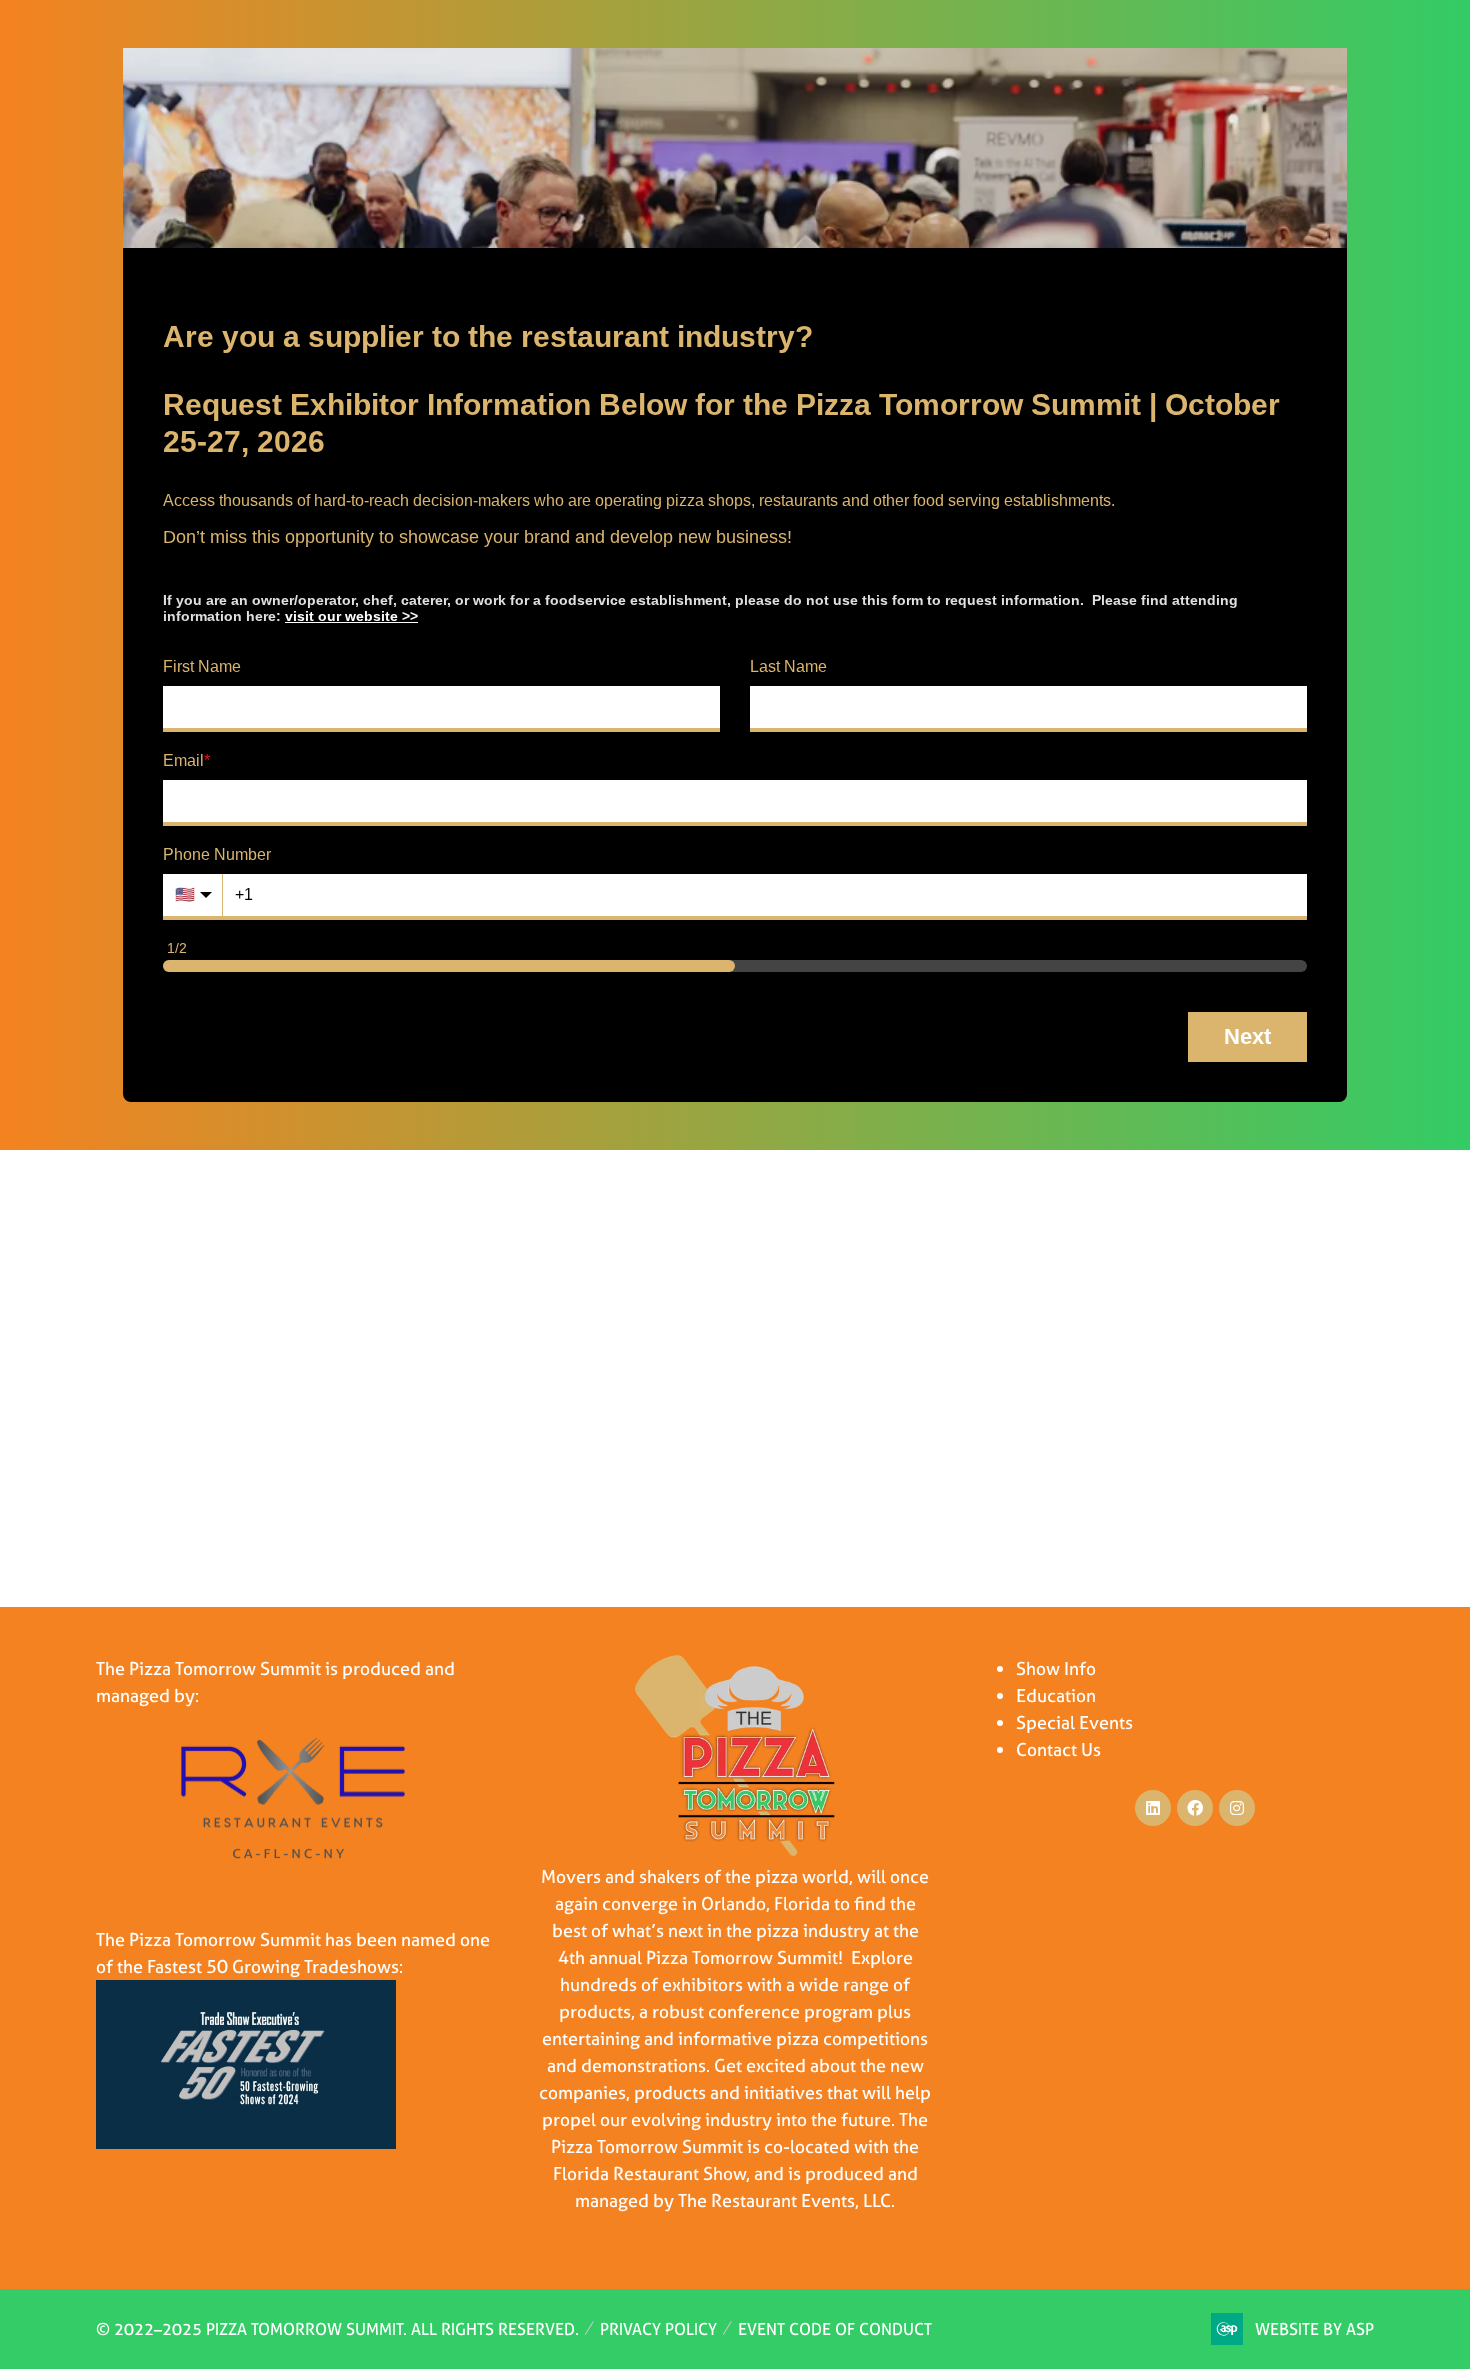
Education (1056, 1695)
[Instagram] (1237, 1808)
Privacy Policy (658, 2329)
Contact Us (1058, 1749)
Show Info (1056, 1668)
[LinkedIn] (1153, 1808)
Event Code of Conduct (835, 2329)
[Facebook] (1195, 1808)
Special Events (1074, 1722)
